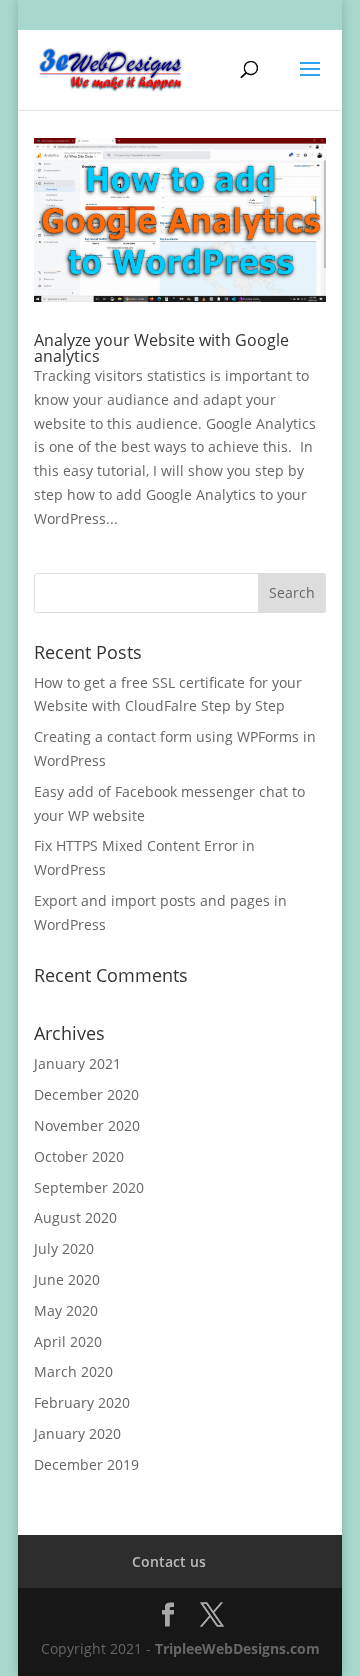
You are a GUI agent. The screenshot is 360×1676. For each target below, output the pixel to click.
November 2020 (87, 1125)
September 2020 (89, 1187)
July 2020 (64, 1248)
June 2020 (67, 1279)
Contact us (169, 1561)
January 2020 (77, 1433)
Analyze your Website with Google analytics (161, 348)
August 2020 (75, 1217)
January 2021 (77, 1063)
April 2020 (68, 1341)
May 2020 (66, 1310)
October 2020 (79, 1156)
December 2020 (86, 1094)
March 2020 (73, 1371)
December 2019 (86, 1464)
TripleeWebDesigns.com (237, 1648)
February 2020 (82, 1402)
